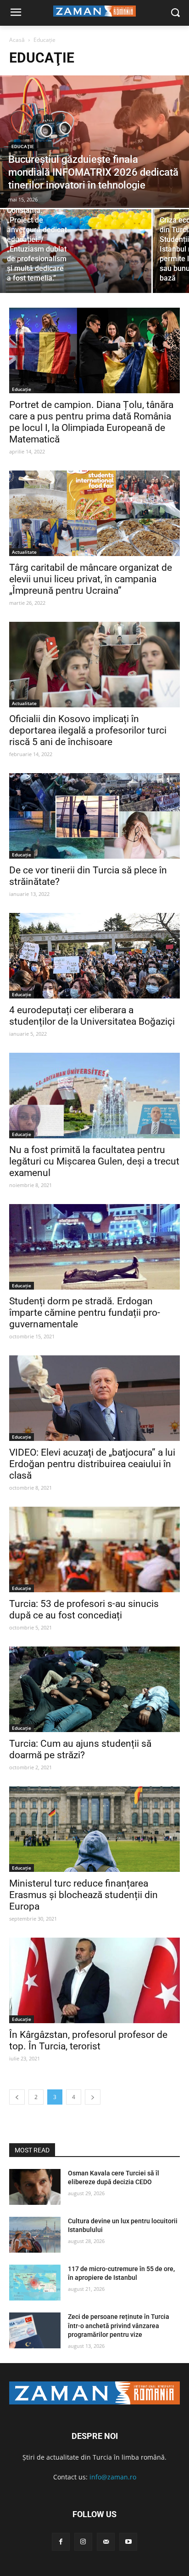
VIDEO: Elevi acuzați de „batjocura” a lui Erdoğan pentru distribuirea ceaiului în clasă (92, 1464)
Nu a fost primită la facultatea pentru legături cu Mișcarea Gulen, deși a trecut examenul (94, 1161)
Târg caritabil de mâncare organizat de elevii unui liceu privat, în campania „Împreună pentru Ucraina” (91, 579)
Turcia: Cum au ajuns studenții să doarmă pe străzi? (80, 1749)
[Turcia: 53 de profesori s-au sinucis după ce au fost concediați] (94, 1549)
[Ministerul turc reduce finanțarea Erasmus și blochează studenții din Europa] (94, 1829)
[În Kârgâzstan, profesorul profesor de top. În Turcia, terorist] (94, 1980)
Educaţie (23, 146)
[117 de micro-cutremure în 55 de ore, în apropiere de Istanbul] (35, 2283)
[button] (175, 13)
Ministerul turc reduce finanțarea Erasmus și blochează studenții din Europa (83, 1895)
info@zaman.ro (113, 2477)
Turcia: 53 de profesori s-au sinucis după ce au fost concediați (84, 1609)
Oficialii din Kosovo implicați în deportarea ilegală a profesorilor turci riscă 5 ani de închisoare (88, 730)
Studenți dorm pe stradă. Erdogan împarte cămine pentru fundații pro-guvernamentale (85, 1313)
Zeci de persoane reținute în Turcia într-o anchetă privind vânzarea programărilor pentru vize (119, 2326)
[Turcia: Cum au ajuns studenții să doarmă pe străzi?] (94, 1689)
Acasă (17, 40)
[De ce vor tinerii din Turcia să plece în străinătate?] (94, 816)
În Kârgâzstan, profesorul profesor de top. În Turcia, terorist (88, 2040)
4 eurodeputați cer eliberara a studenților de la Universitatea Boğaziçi (92, 1016)
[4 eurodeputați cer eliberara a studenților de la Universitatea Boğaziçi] (94, 956)
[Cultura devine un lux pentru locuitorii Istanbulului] (35, 2235)
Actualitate (24, 552)
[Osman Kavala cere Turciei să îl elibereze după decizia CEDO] (35, 2187)
